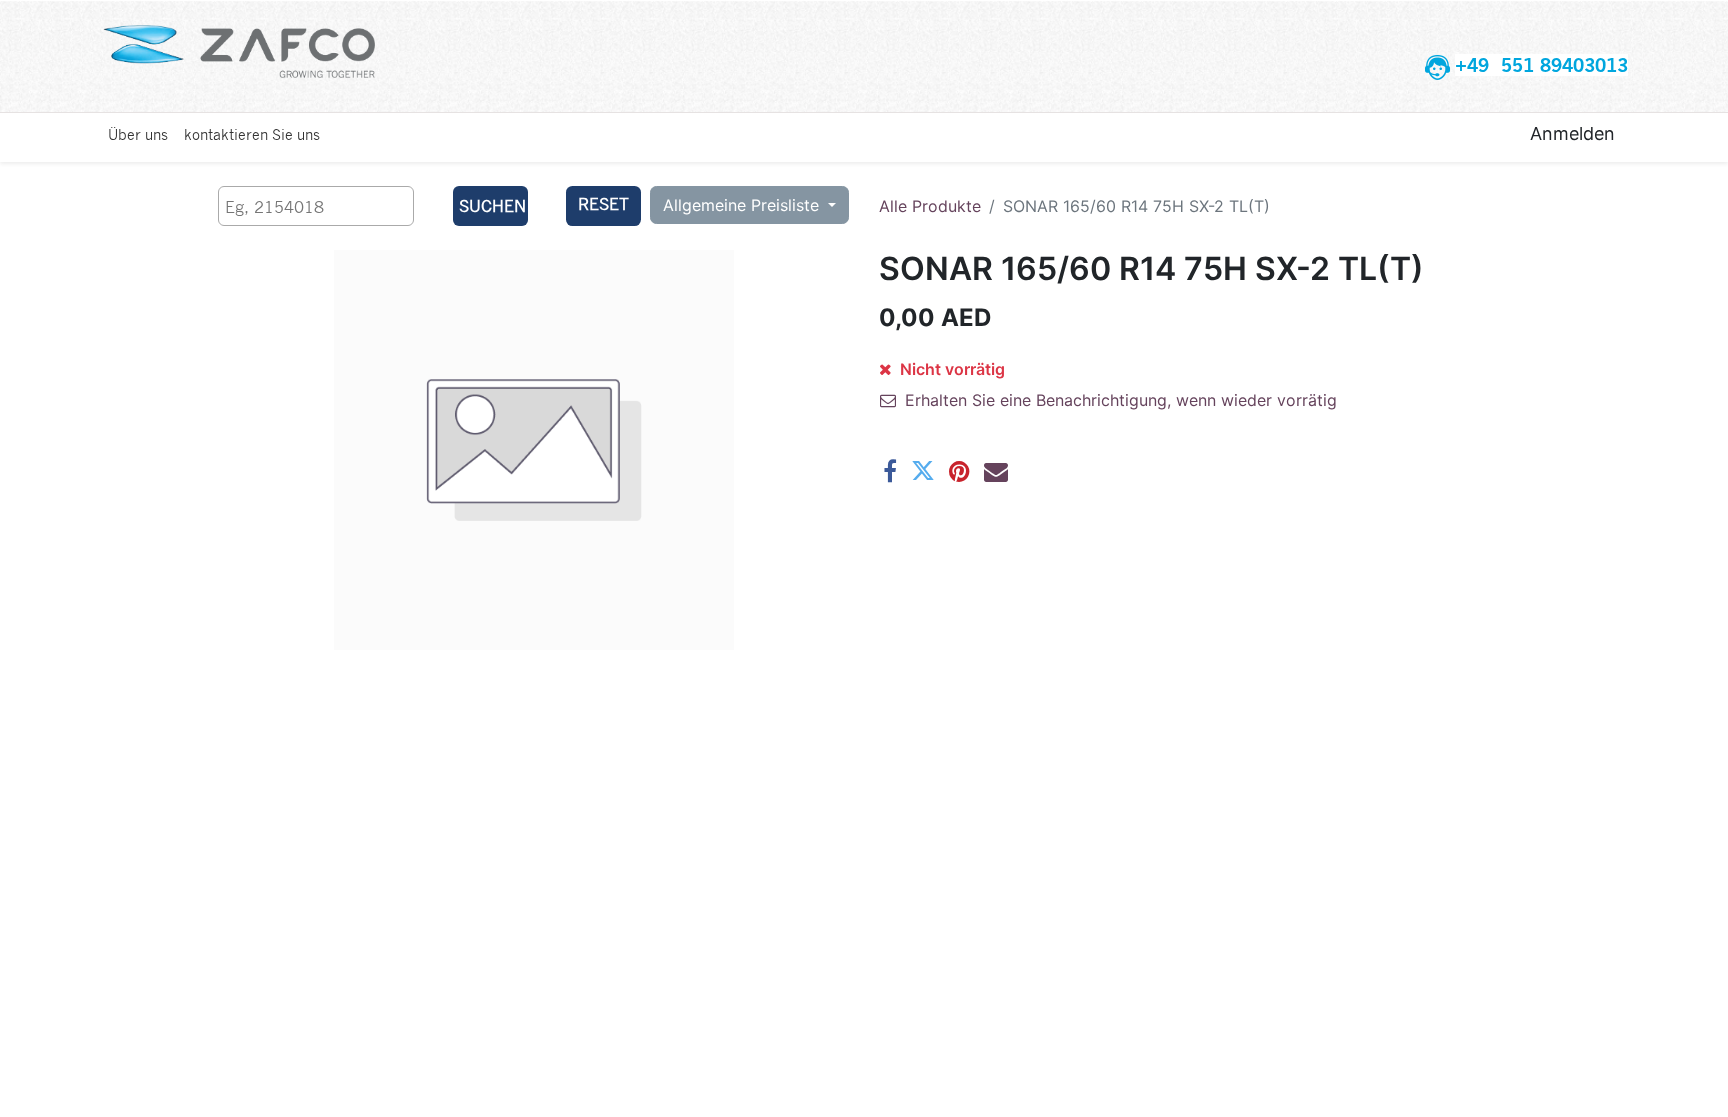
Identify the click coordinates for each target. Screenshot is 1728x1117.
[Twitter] (923, 471)
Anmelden (1572, 133)
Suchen (492, 205)
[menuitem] (138, 134)
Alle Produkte (930, 206)
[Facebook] (890, 471)
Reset (603, 203)
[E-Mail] (996, 471)
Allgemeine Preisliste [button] (743, 205)
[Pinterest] (959, 471)
